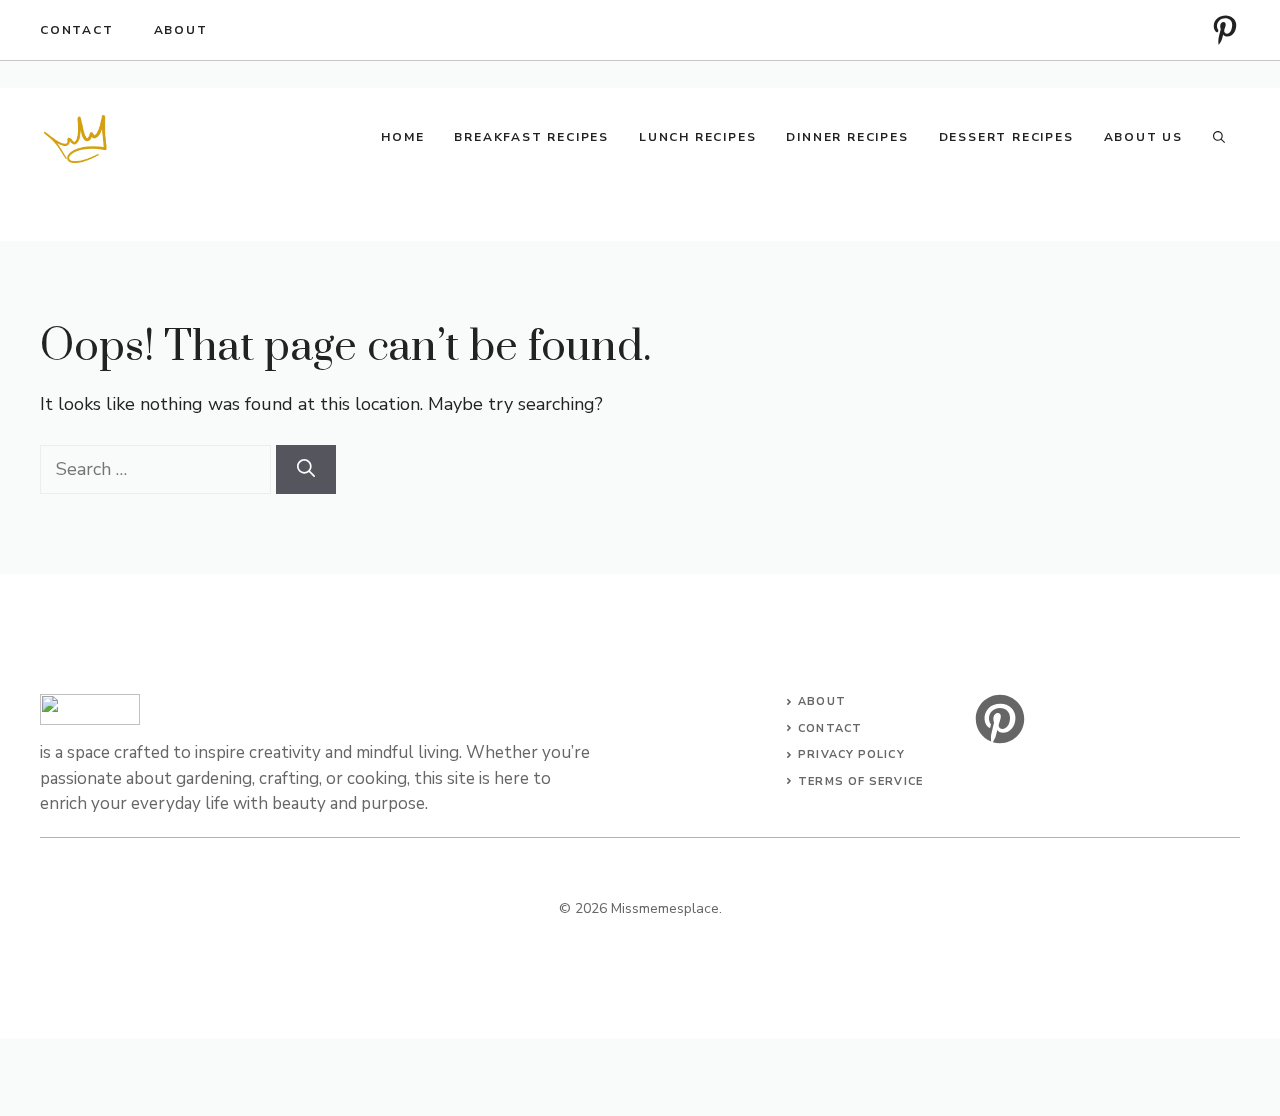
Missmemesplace (665, 908)
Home (402, 137)
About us (1143, 137)
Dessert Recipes (1006, 137)
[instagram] (1225, 30)
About (181, 30)
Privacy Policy (851, 754)
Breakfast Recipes (531, 137)
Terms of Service (860, 781)
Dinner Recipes (847, 137)
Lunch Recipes (697, 137)
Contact (77, 30)
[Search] (306, 469)
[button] (1219, 137)
